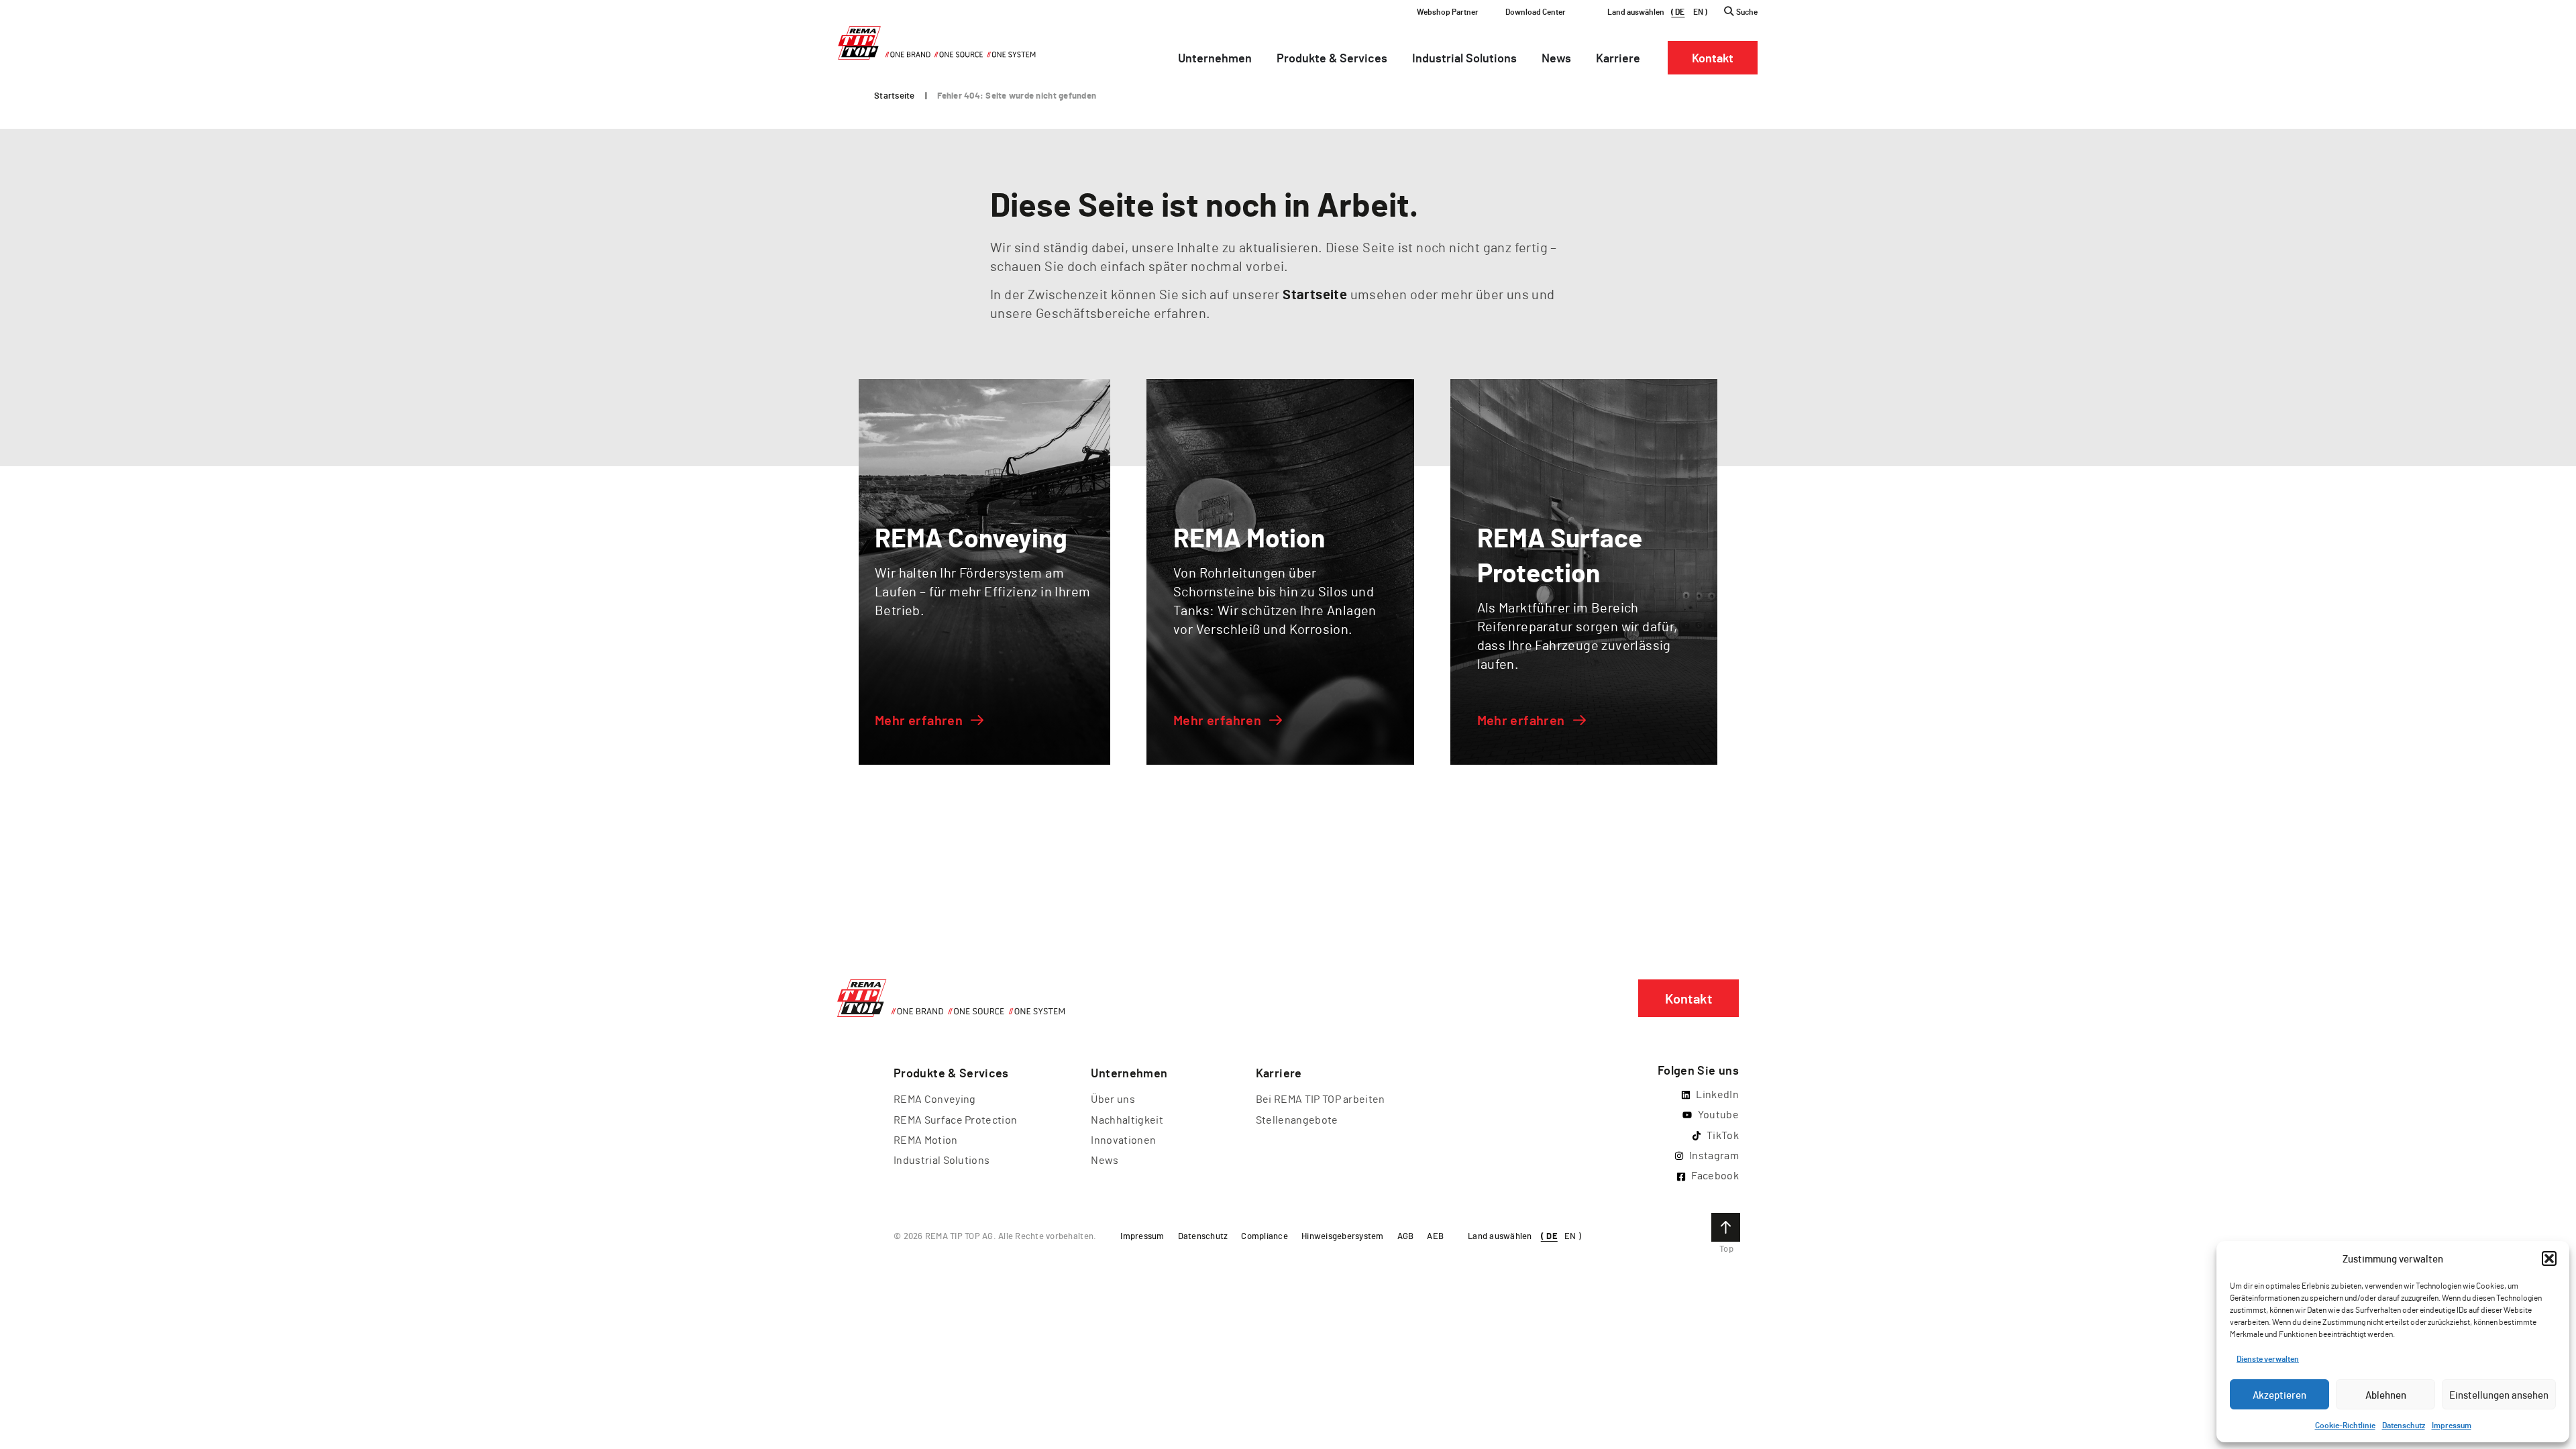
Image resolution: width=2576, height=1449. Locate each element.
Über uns (1113, 1098)
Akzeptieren (2279, 1395)
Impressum (2452, 1425)
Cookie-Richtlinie (2345, 1425)
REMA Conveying (934, 1098)
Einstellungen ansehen (2499, 1395)
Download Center (1536, 11)
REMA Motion (926, 1139)
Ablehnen (2386, 1395)
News (1105, 1160)
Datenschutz (2404, 1425)
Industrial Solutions (942, 1160)
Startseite (895, 95)
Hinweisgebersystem (1343, 1236)
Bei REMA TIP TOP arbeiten (1321, 1098)
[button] (2549, 1258)
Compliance (1265, 1236)
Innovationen (1123, 1139)
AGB (1406, 1236)
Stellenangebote (1297, 1119)
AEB (1435, 1236)
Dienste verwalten (2268, 1358)
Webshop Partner (1448, 11)
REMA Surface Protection (955, 1119)
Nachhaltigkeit (1127, 1119)
